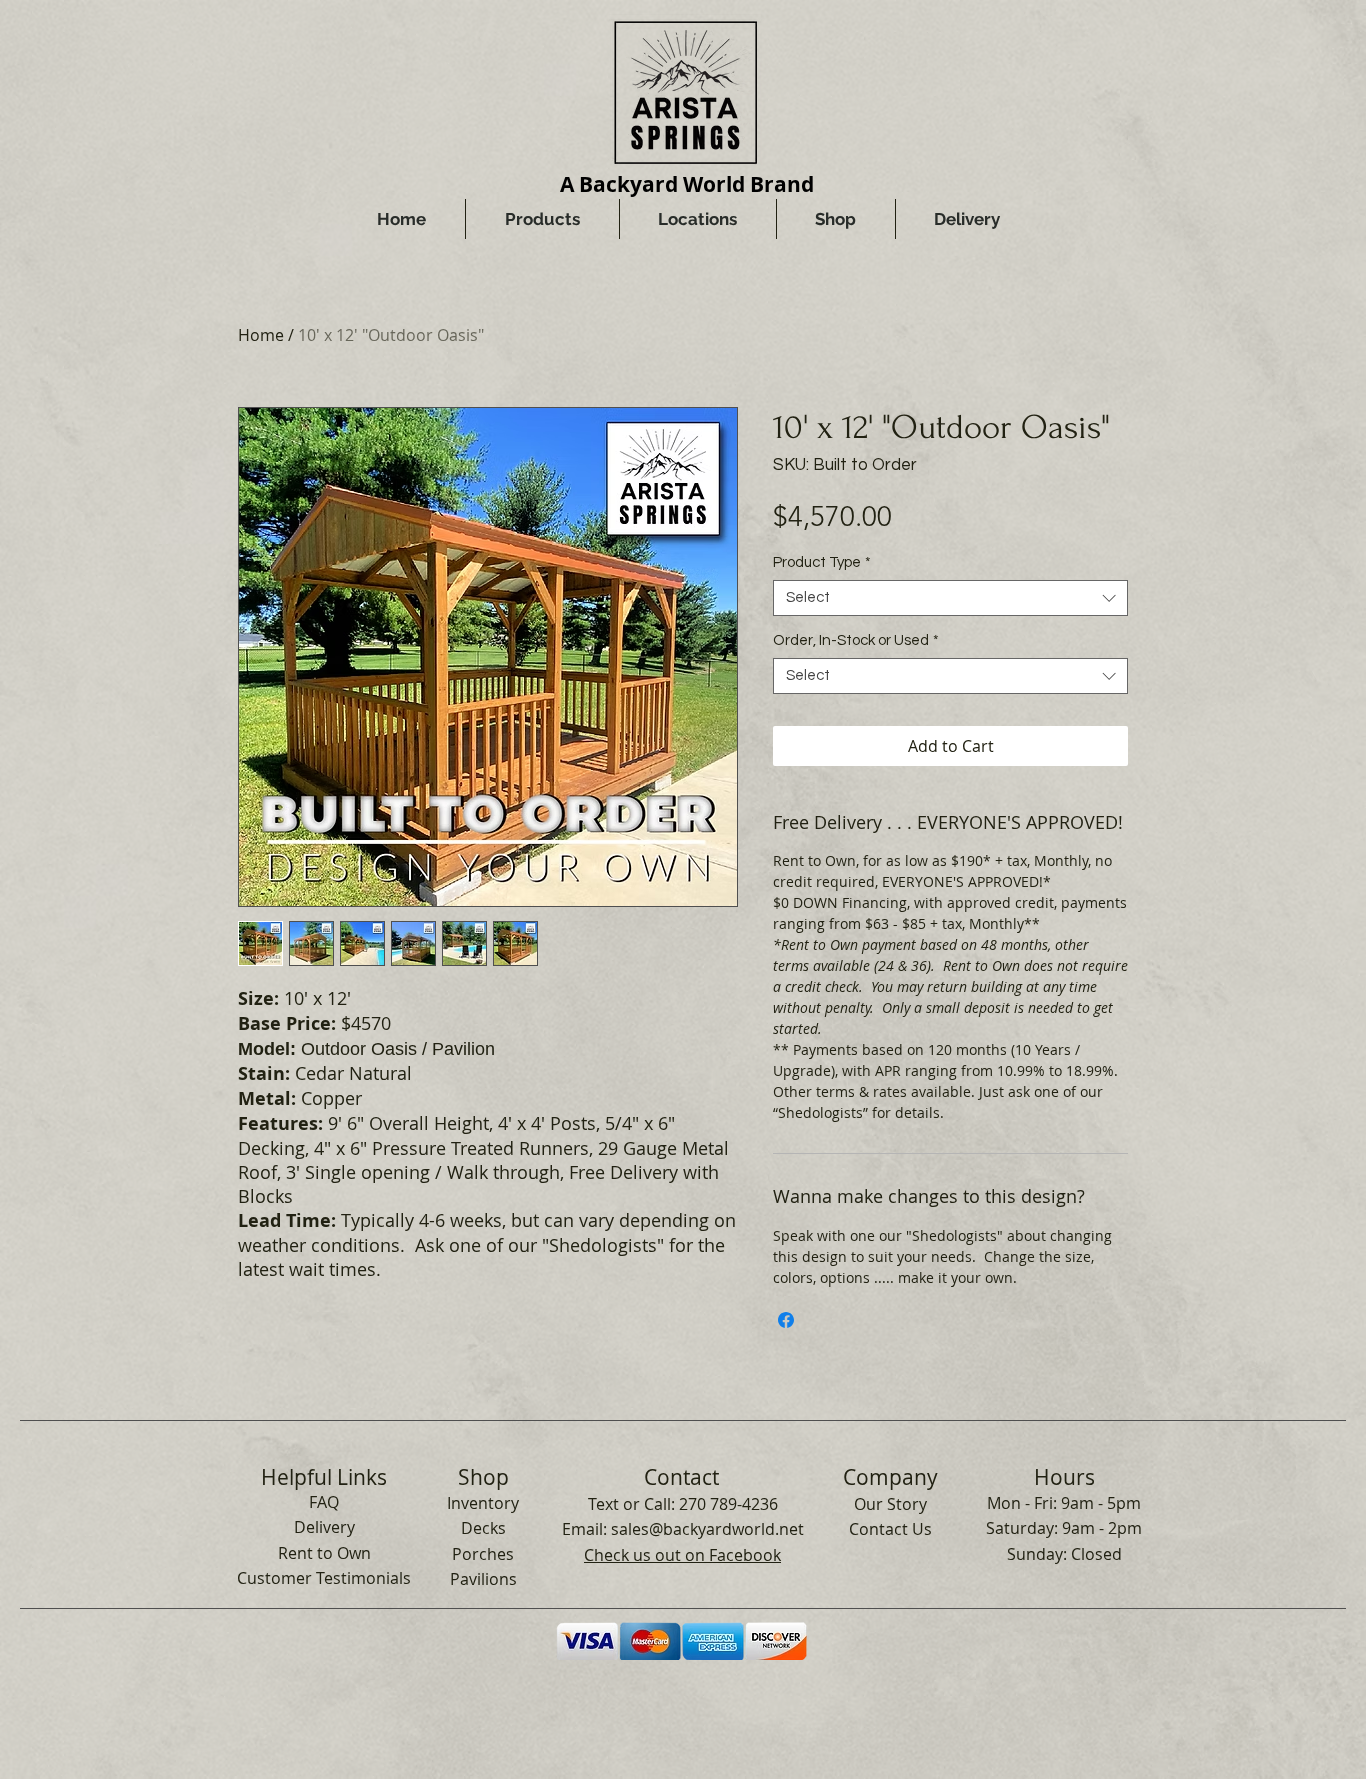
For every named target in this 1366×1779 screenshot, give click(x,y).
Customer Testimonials (324, 1578)
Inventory (483, 1503)
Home (261, 335)
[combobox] (950, 598)
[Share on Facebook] (786, 1320)
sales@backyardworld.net (707, 1529)
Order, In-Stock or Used (856, 640)
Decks (483, 1528)
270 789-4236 (728, 1504)
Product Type (822, 562)
